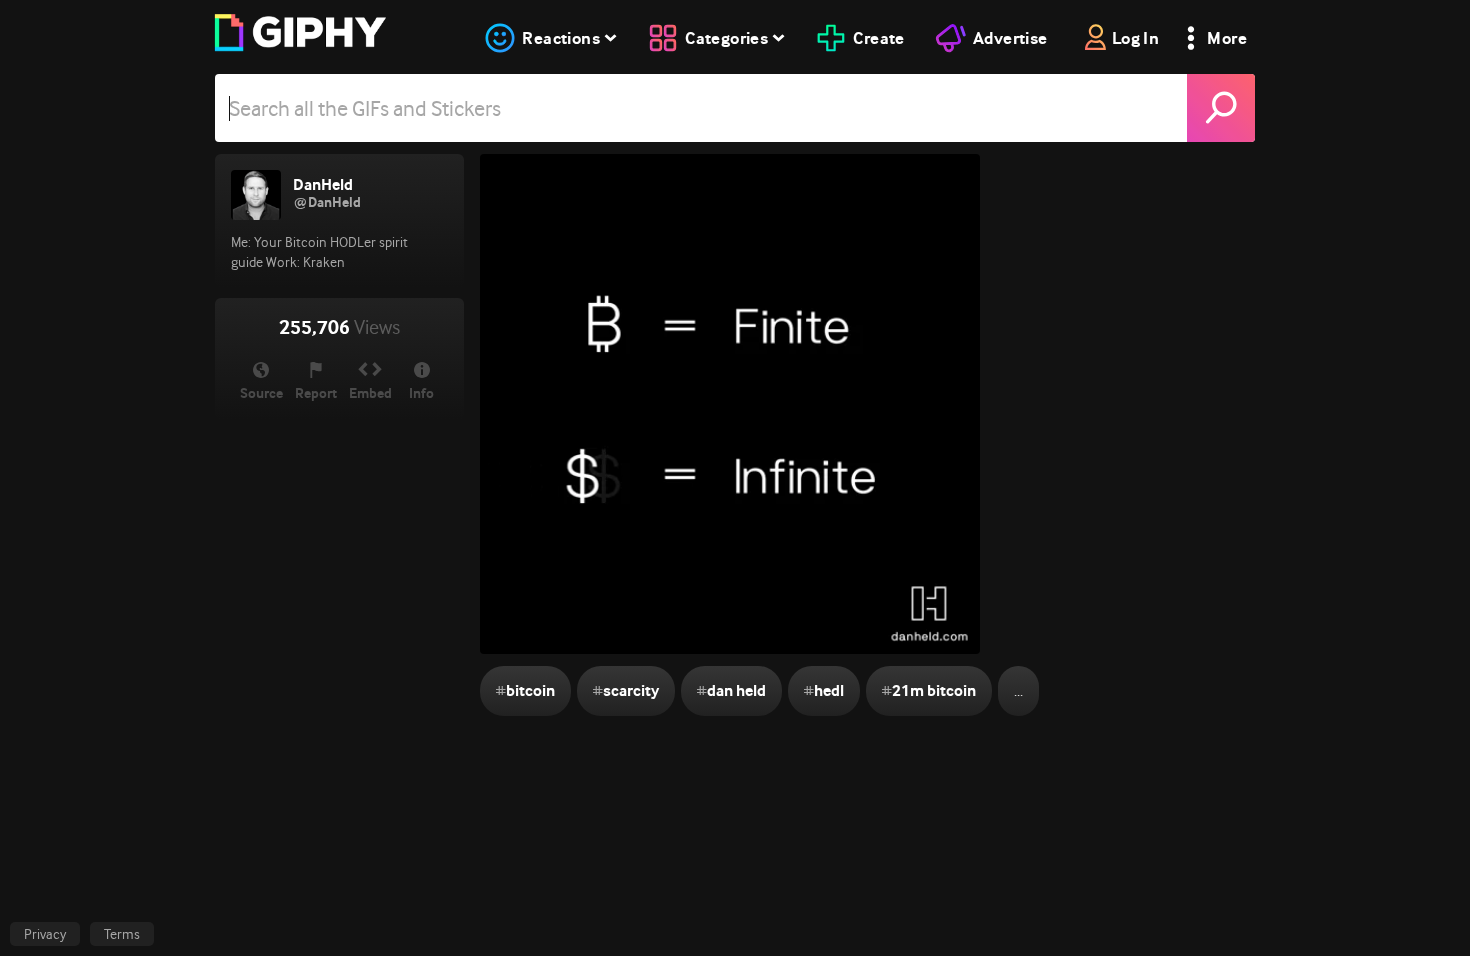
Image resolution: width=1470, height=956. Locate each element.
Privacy (45, 934)
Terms (122, 934)
